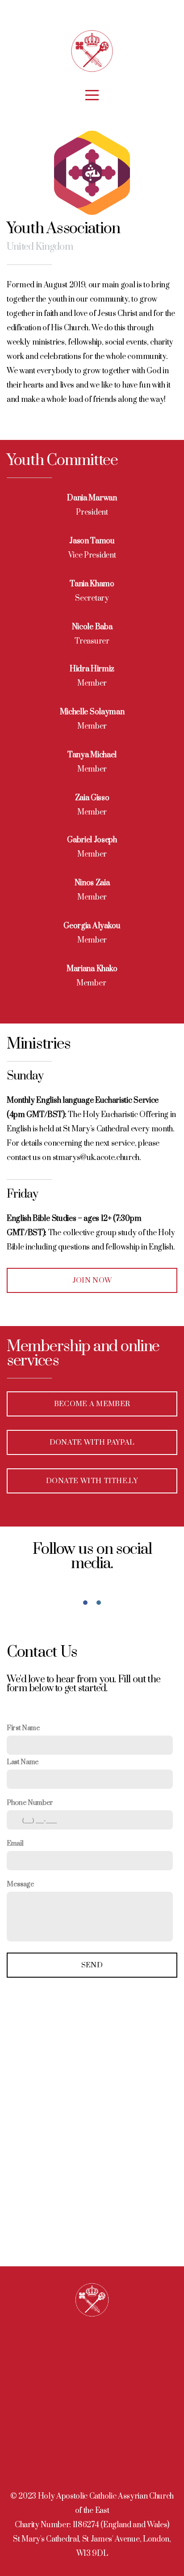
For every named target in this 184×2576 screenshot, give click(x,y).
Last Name (23, 1762)
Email (15, 1844)
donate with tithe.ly (92, 1481)
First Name (23, 1728)
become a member (92, 1404)
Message (21, 1884)
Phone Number (30, 1803)
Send (92, 1965)
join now (92, 1280)
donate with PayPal (92, 1442)
